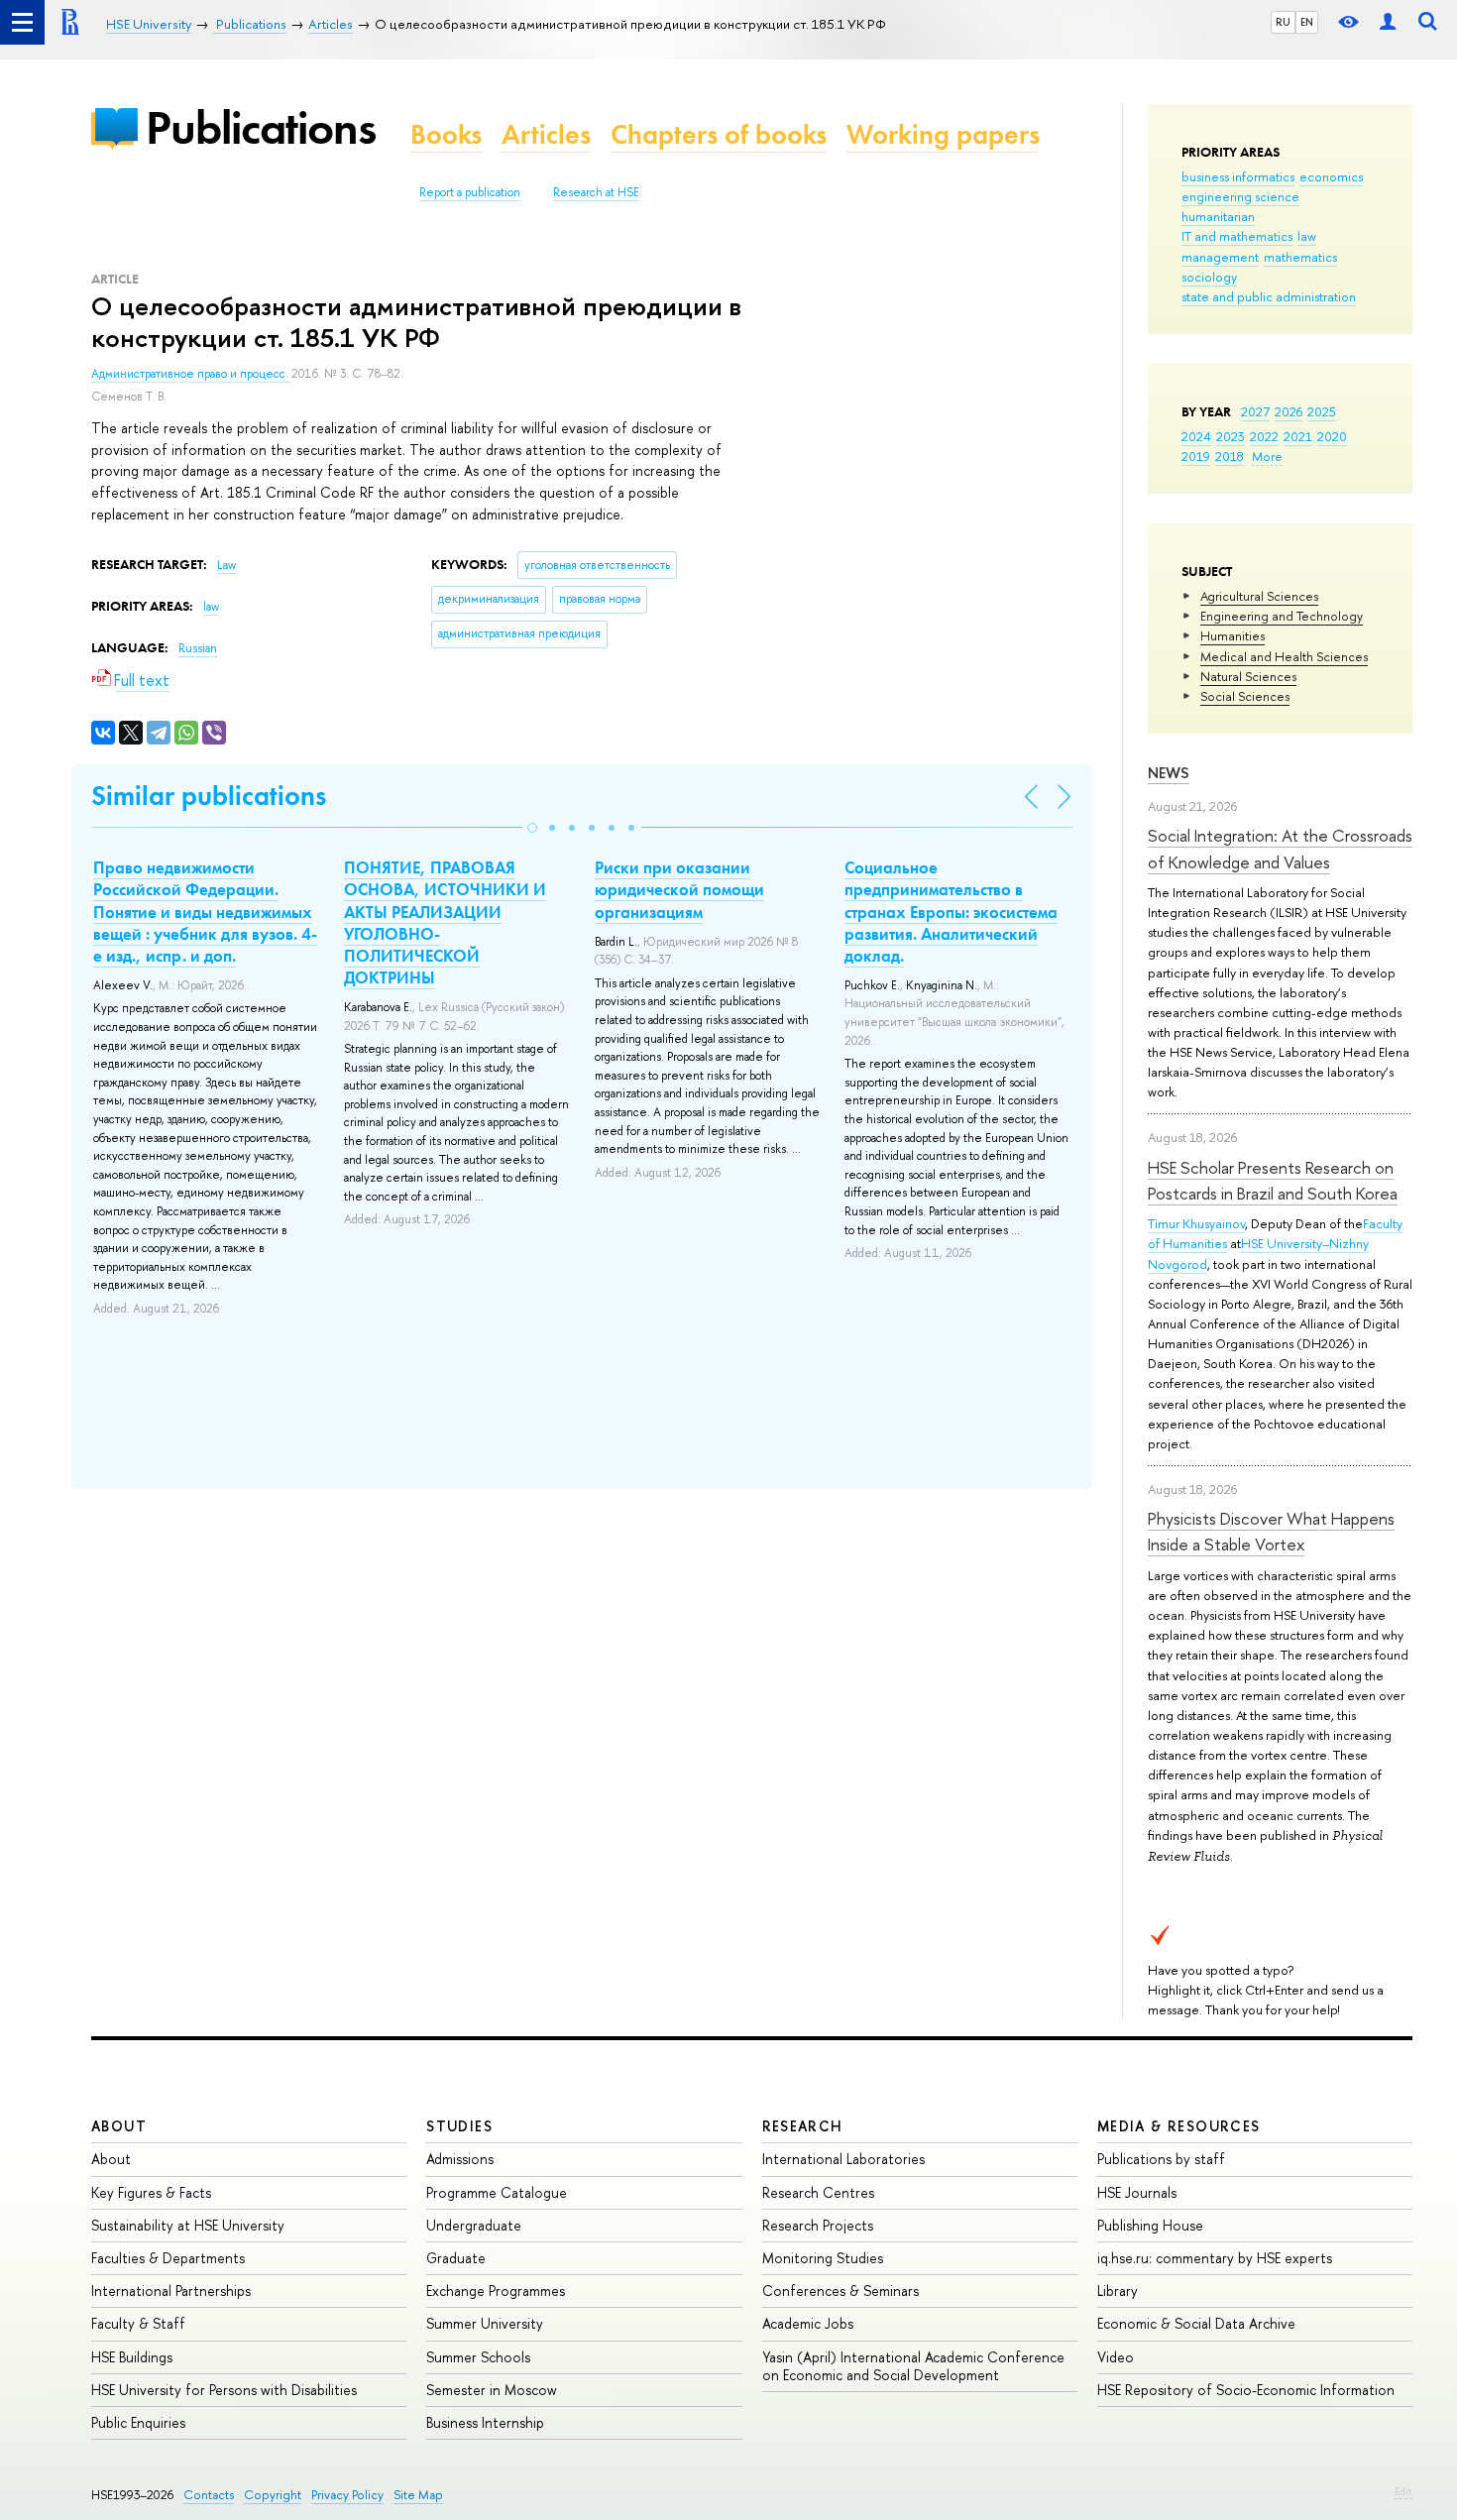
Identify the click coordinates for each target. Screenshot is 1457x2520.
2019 (1196, 456)
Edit (1403, 2491)
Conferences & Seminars (841, 2291)
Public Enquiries (138, 2422)
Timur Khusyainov (1196, 1223)
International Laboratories (843, 2159)
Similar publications (209, 796)
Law (226, 565)
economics (1331, 176)
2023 (1231, 436)
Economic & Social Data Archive (1196, 2323)
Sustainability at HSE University (188, 2225)
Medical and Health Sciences (1284, 656)
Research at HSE (596, 192)
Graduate (456, 2258)
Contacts (209, 2495)
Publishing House (1150, 2225)
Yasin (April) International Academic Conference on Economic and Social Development (913, 2366)
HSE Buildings (132, 2357)
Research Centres (818, 2192)
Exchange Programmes (496, 2291)
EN (1307, 22)
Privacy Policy (347, 2495)
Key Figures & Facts (151, 2192)
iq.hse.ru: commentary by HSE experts (1215, 2258)
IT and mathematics (1237, 236)
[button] (532, 828)
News (1169, 773)
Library (1118, 2291)
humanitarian (1218, 216)
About (119, 2126)
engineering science (1240, 196)
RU (1283, 22)
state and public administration (1269, 296)
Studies (459, 2126)
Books (446, 134)
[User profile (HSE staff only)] (1388, 22)
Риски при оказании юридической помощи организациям (679, 889)
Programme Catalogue (497, 2192)
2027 (1255, 411)
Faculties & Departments (168, 2258)
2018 (1230, 456)
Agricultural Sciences (1259, 596)
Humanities (1233, 635)
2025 (1322, 411)
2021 (1298, 436)
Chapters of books (719, 134)
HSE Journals (1137, 2192)
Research (803, 2126)
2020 (1332, 436)
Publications (261, 127)
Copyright (273, 2495)
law (1307, 236)
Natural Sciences (1248, 676)
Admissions (460, 2159)
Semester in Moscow (492, 2390)
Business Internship (485, 2422)
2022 (1264, 436)
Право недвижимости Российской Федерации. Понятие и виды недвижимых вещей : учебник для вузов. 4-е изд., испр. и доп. (205, 911)
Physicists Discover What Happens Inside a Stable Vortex (1271, 1531)
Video (1116, 2357)
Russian (198, 648)
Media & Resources (1179, 2126)
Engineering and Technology (1282, 616)
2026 (1289, 411)
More (1267, 456)
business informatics (1238, 176)
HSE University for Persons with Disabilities (224, 2390)
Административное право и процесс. (191, 374)
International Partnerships (171, 2291)
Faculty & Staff (138, 2323)
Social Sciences (1245, 696)
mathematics (1300, 257)
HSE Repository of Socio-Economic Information (1246, 2390)
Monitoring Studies (823, 2258)
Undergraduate (474, 2225)
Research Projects (818, 2225)
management (1220, 257)
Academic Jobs (808, 2323)
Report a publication (470, 192)
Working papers (943, 134)
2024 (1196, 436)
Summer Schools (478, 2357)
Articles (546, 134)
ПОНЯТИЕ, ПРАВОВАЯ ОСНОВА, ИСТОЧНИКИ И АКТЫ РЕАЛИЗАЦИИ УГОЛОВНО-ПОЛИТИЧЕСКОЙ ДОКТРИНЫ (445, 922)
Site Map (418, 2495)
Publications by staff (1161, 2159)
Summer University (485, 2323)
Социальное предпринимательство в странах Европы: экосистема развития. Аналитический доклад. (951, 911)
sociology (1209, 277)
